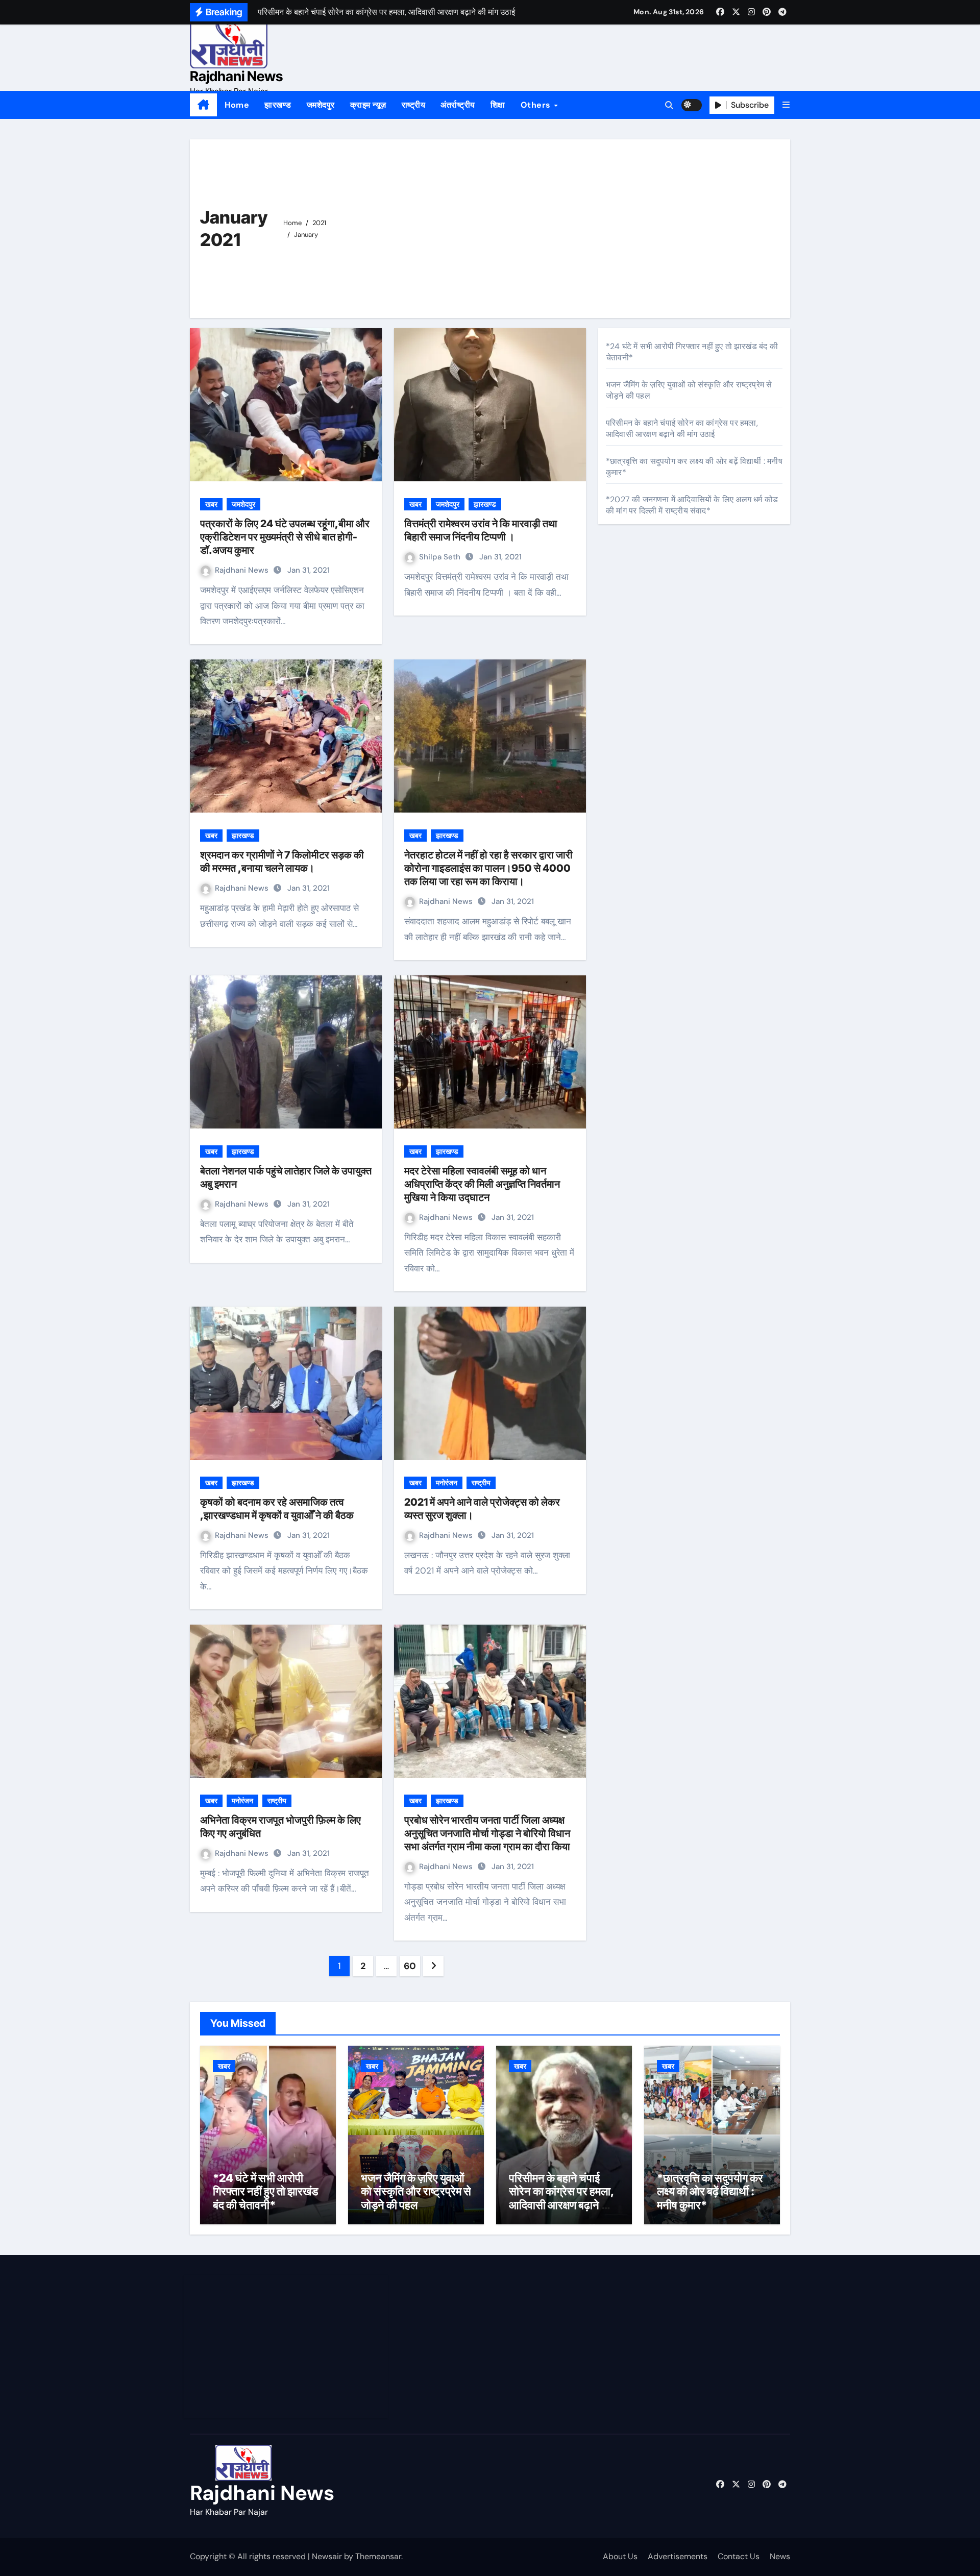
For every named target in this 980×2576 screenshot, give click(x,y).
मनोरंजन (447, 1483)
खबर (211, 504)
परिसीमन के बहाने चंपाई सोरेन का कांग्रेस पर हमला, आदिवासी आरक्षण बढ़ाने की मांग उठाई (682, 428)
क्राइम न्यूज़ (368, 105)
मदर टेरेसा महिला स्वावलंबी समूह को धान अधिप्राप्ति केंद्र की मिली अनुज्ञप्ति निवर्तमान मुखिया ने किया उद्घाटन (482, 1184)
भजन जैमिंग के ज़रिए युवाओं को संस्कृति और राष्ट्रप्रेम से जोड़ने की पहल (416, 2191)
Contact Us (739, 2556)
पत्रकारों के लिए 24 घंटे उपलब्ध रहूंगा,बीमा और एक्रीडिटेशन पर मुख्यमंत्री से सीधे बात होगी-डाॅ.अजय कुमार (285, 537)
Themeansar (378, 2556)
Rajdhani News (236, 76)
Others (537, 105)
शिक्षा (498, 105)
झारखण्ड (278, 105)
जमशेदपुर (321, 105)
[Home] (203, 105)
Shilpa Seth (441, 557)
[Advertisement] (560, 226)
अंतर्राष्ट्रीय (458, 105)
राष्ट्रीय (414, 105)
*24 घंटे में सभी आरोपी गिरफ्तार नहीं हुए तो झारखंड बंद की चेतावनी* (265, 2191)
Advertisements (678, 2556)
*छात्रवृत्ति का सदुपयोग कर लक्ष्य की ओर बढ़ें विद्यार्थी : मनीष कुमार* (710, 2191)
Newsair (327, 2556)
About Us (620, 2556)
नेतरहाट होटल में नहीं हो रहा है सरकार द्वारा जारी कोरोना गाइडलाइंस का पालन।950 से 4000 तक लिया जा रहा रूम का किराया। (488, 868)
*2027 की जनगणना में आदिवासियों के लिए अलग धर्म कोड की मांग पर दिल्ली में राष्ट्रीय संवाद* (692, 505)
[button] (786, 105)
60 (410, 1966)
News (780, 2556)
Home (237, 105)
